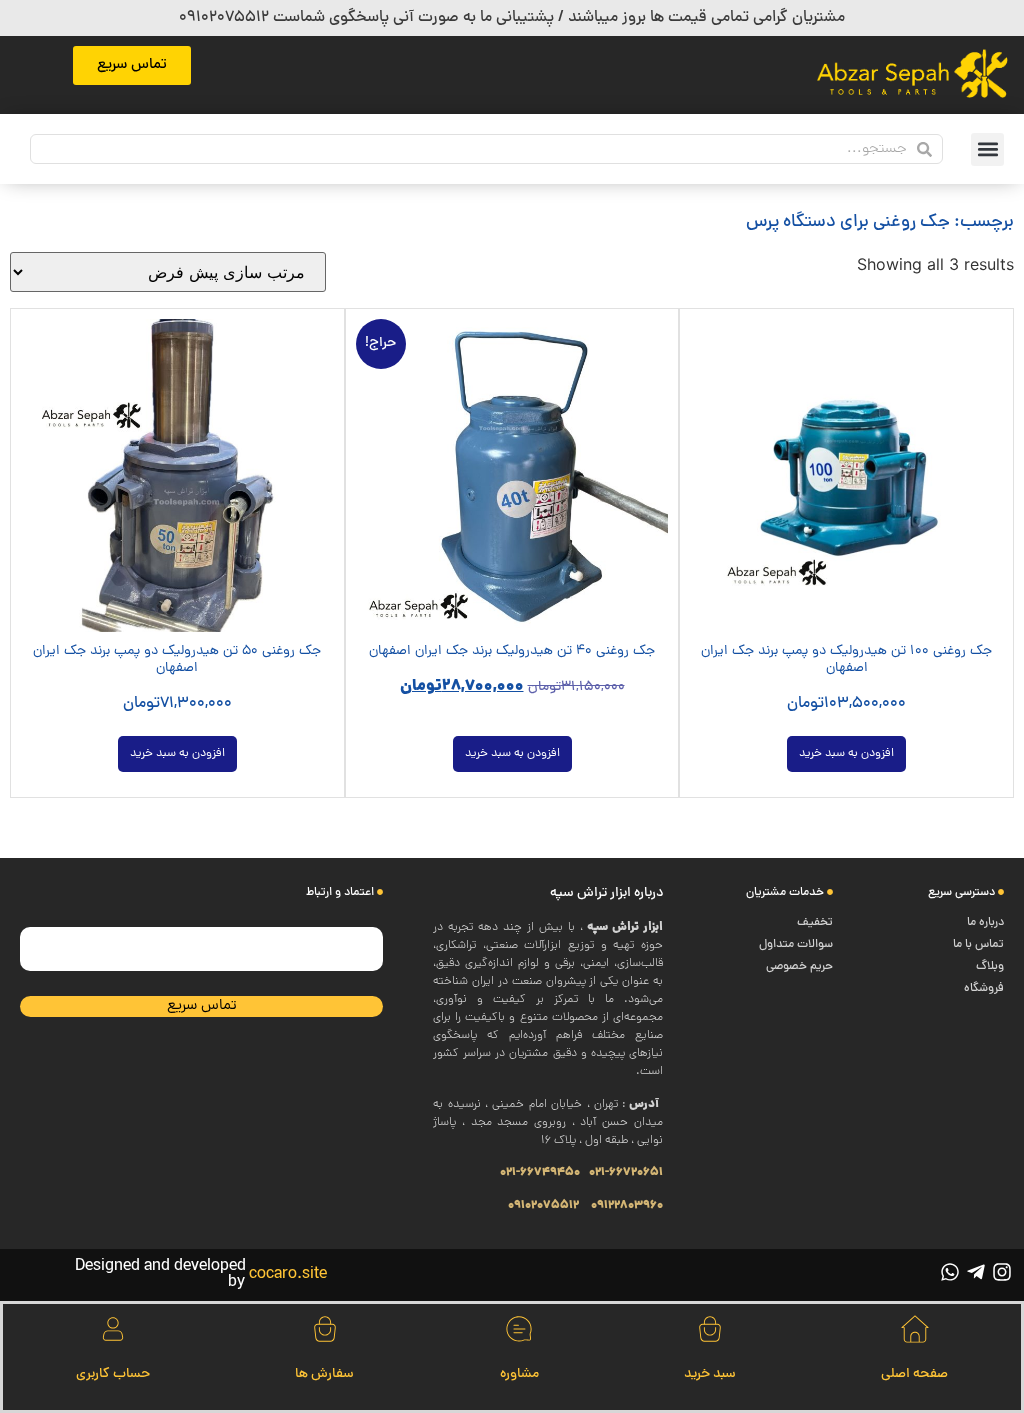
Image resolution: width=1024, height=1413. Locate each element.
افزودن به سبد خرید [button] (846, 754)
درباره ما (985, 923)
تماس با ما (978, 945)
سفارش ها (324, 1374)
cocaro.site (288, 1275)
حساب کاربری (113, 1374)
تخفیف (815, 923)
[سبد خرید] (710, 1329)
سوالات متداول (796, 945)
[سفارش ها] (325, 1329)
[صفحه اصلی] (915, 1329)
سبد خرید (710, 1374)
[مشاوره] (519, 1329)
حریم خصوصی (799, 967)
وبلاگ (990, 967)
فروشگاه (984, 989)
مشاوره (519, 1374)
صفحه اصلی (914, 1374)
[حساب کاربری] (113, 1329)
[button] (987, 149)
